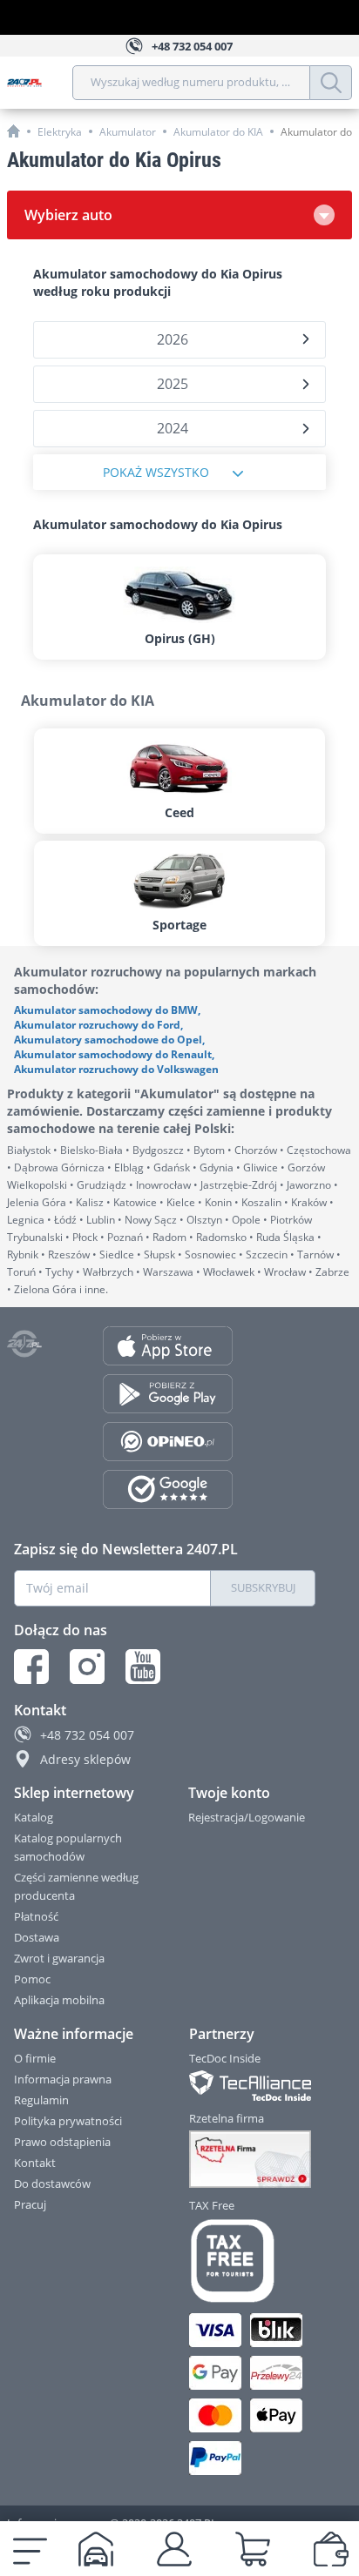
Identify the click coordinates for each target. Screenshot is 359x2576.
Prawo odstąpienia (62, 2142)
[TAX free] (253, 2261)
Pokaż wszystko (156, 472)
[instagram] (87, 1667)
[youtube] (143, 1667)
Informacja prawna (63, 2079)
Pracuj (30, 2204)
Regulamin (41, 2100)
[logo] (40, 83)
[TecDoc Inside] (253, 2086)
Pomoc (32, 1979)
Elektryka (60, 132)
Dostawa (37, 1937)
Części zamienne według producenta (76, 1886)
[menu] (30, 2549)
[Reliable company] (253, 2159)
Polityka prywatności (68, 2121)
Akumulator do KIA (218, 132)
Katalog (34, 1817)
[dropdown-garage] (96, 2549)
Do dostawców (52, 2184)
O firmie (35, 2058)
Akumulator (128, 132)
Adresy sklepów (85, 1759)
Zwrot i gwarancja (59, 1958)
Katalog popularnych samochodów (68, 1847)
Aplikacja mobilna (59, 2000)
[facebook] (31, 1667)
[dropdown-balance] (331, 2549)
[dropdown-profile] (174, 2549)
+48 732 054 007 (87, 1735)
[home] (14, 131)
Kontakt (35, 2163)
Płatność (36, 1916)
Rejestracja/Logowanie (247, 1817)
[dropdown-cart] (253, 2549)
